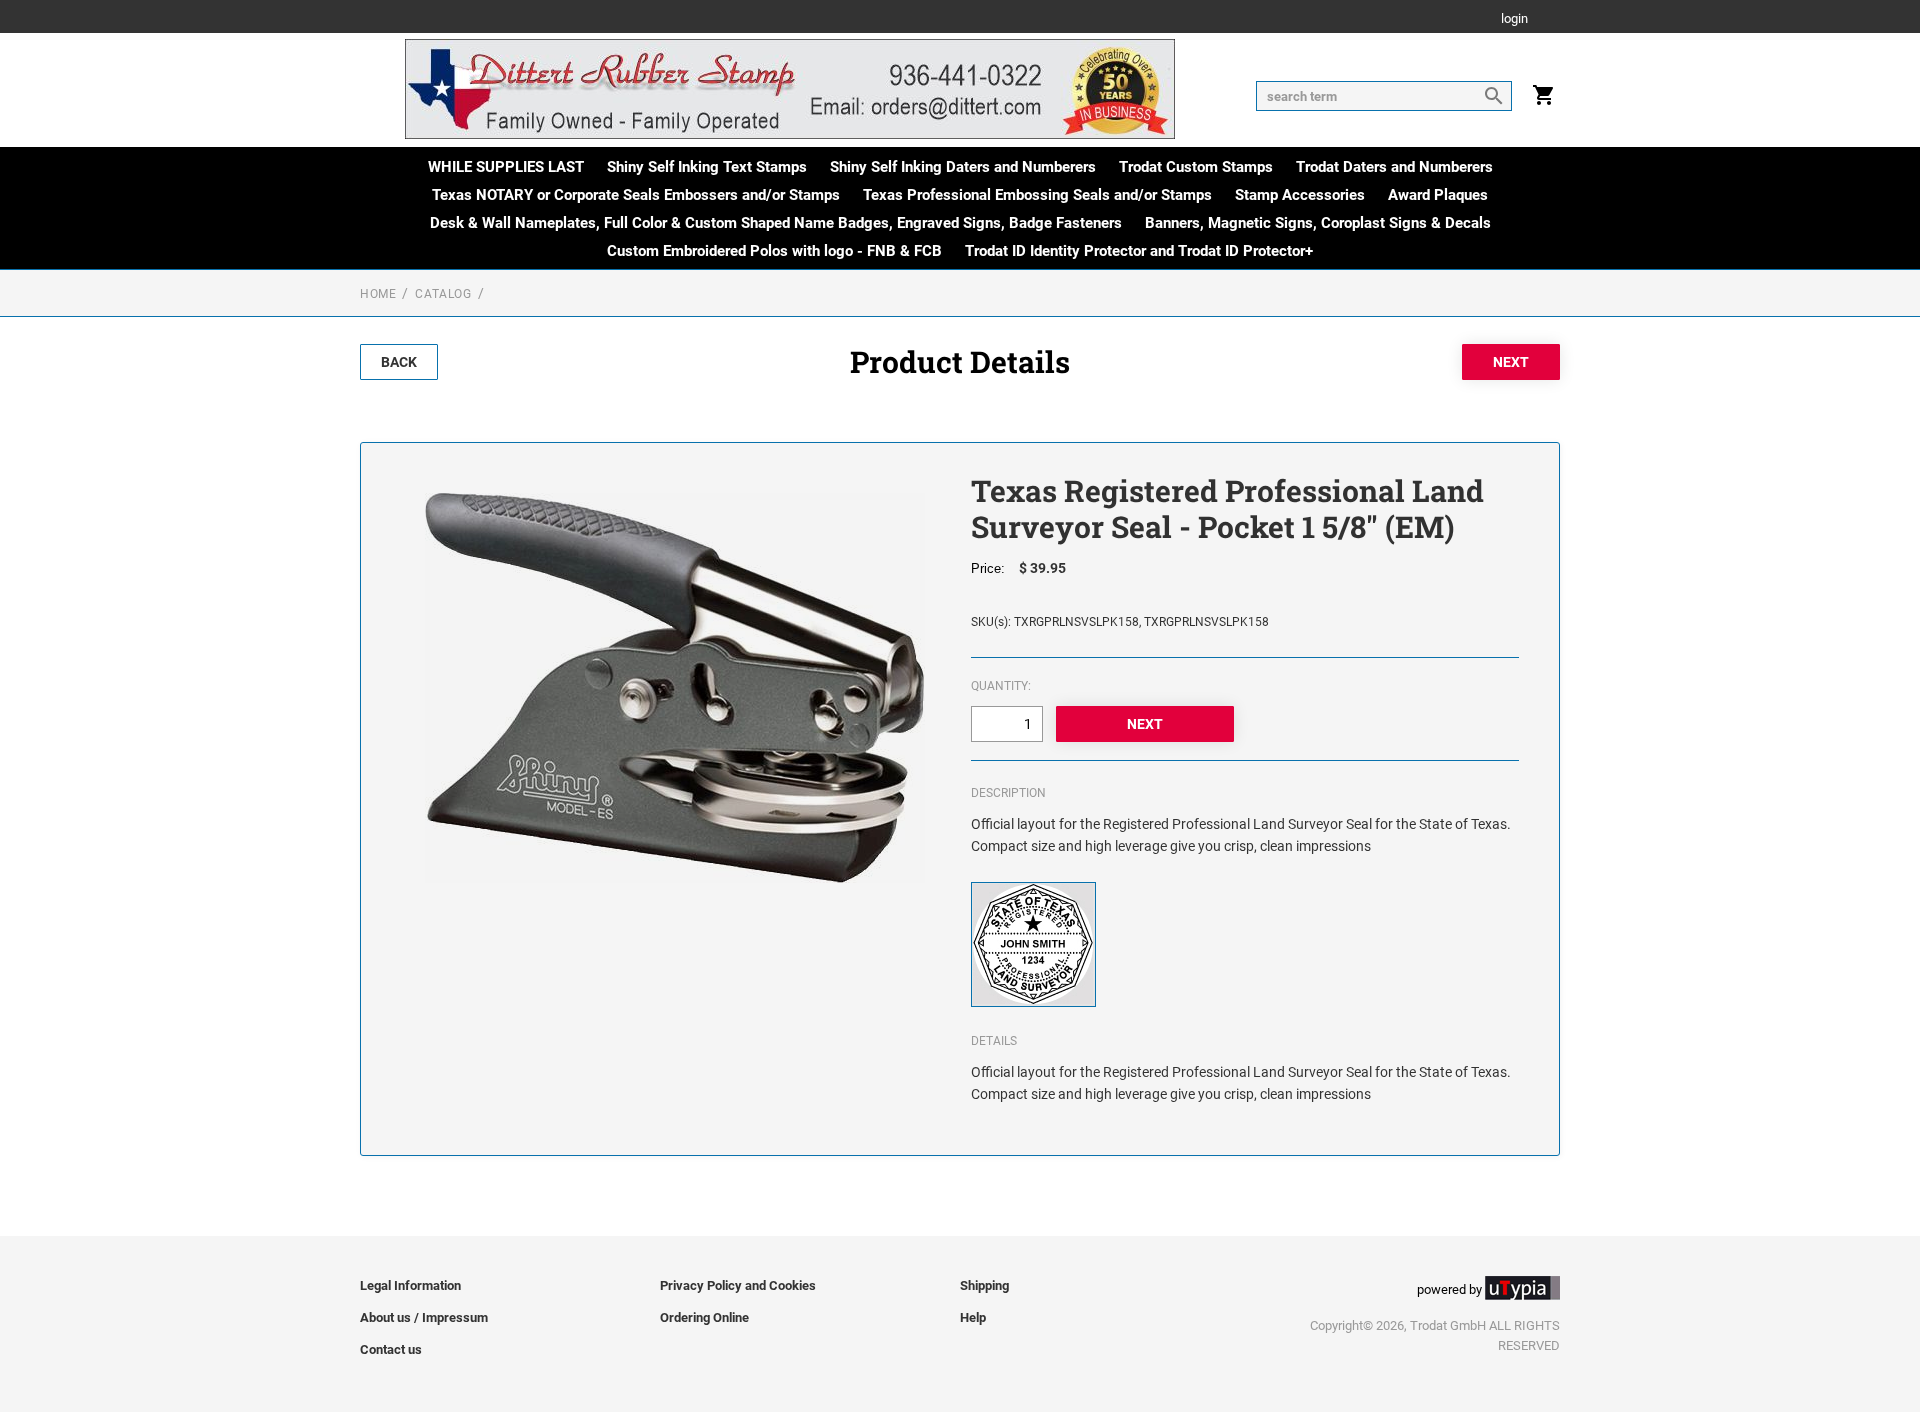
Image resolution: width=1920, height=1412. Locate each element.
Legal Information (410, 1285)
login (1514, 19)
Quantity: (1001, 686)
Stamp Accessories (1300, 195)
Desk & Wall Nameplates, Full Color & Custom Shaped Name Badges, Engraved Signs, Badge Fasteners (776, 223)
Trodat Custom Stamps (1196, 167)
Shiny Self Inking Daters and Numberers (963, 167)
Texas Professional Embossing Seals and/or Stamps (1037, 195)
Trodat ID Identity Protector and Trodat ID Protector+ (1139, 251)
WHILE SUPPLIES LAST (506, 167)
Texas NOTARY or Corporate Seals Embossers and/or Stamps (636, 195)
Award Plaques (1438, 195)
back (399, 362)
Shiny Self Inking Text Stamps (707, 167)
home (378, 294)
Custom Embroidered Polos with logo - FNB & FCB (774, 251)
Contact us (391, 1349)
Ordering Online (704, 1317)
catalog (443, 294)
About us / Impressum (424, 1317)
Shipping (984, 1285)
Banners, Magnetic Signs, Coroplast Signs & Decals (1318, 223)
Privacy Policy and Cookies (738, 1285)
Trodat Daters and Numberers (1394, 167)
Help (973, 1317)
